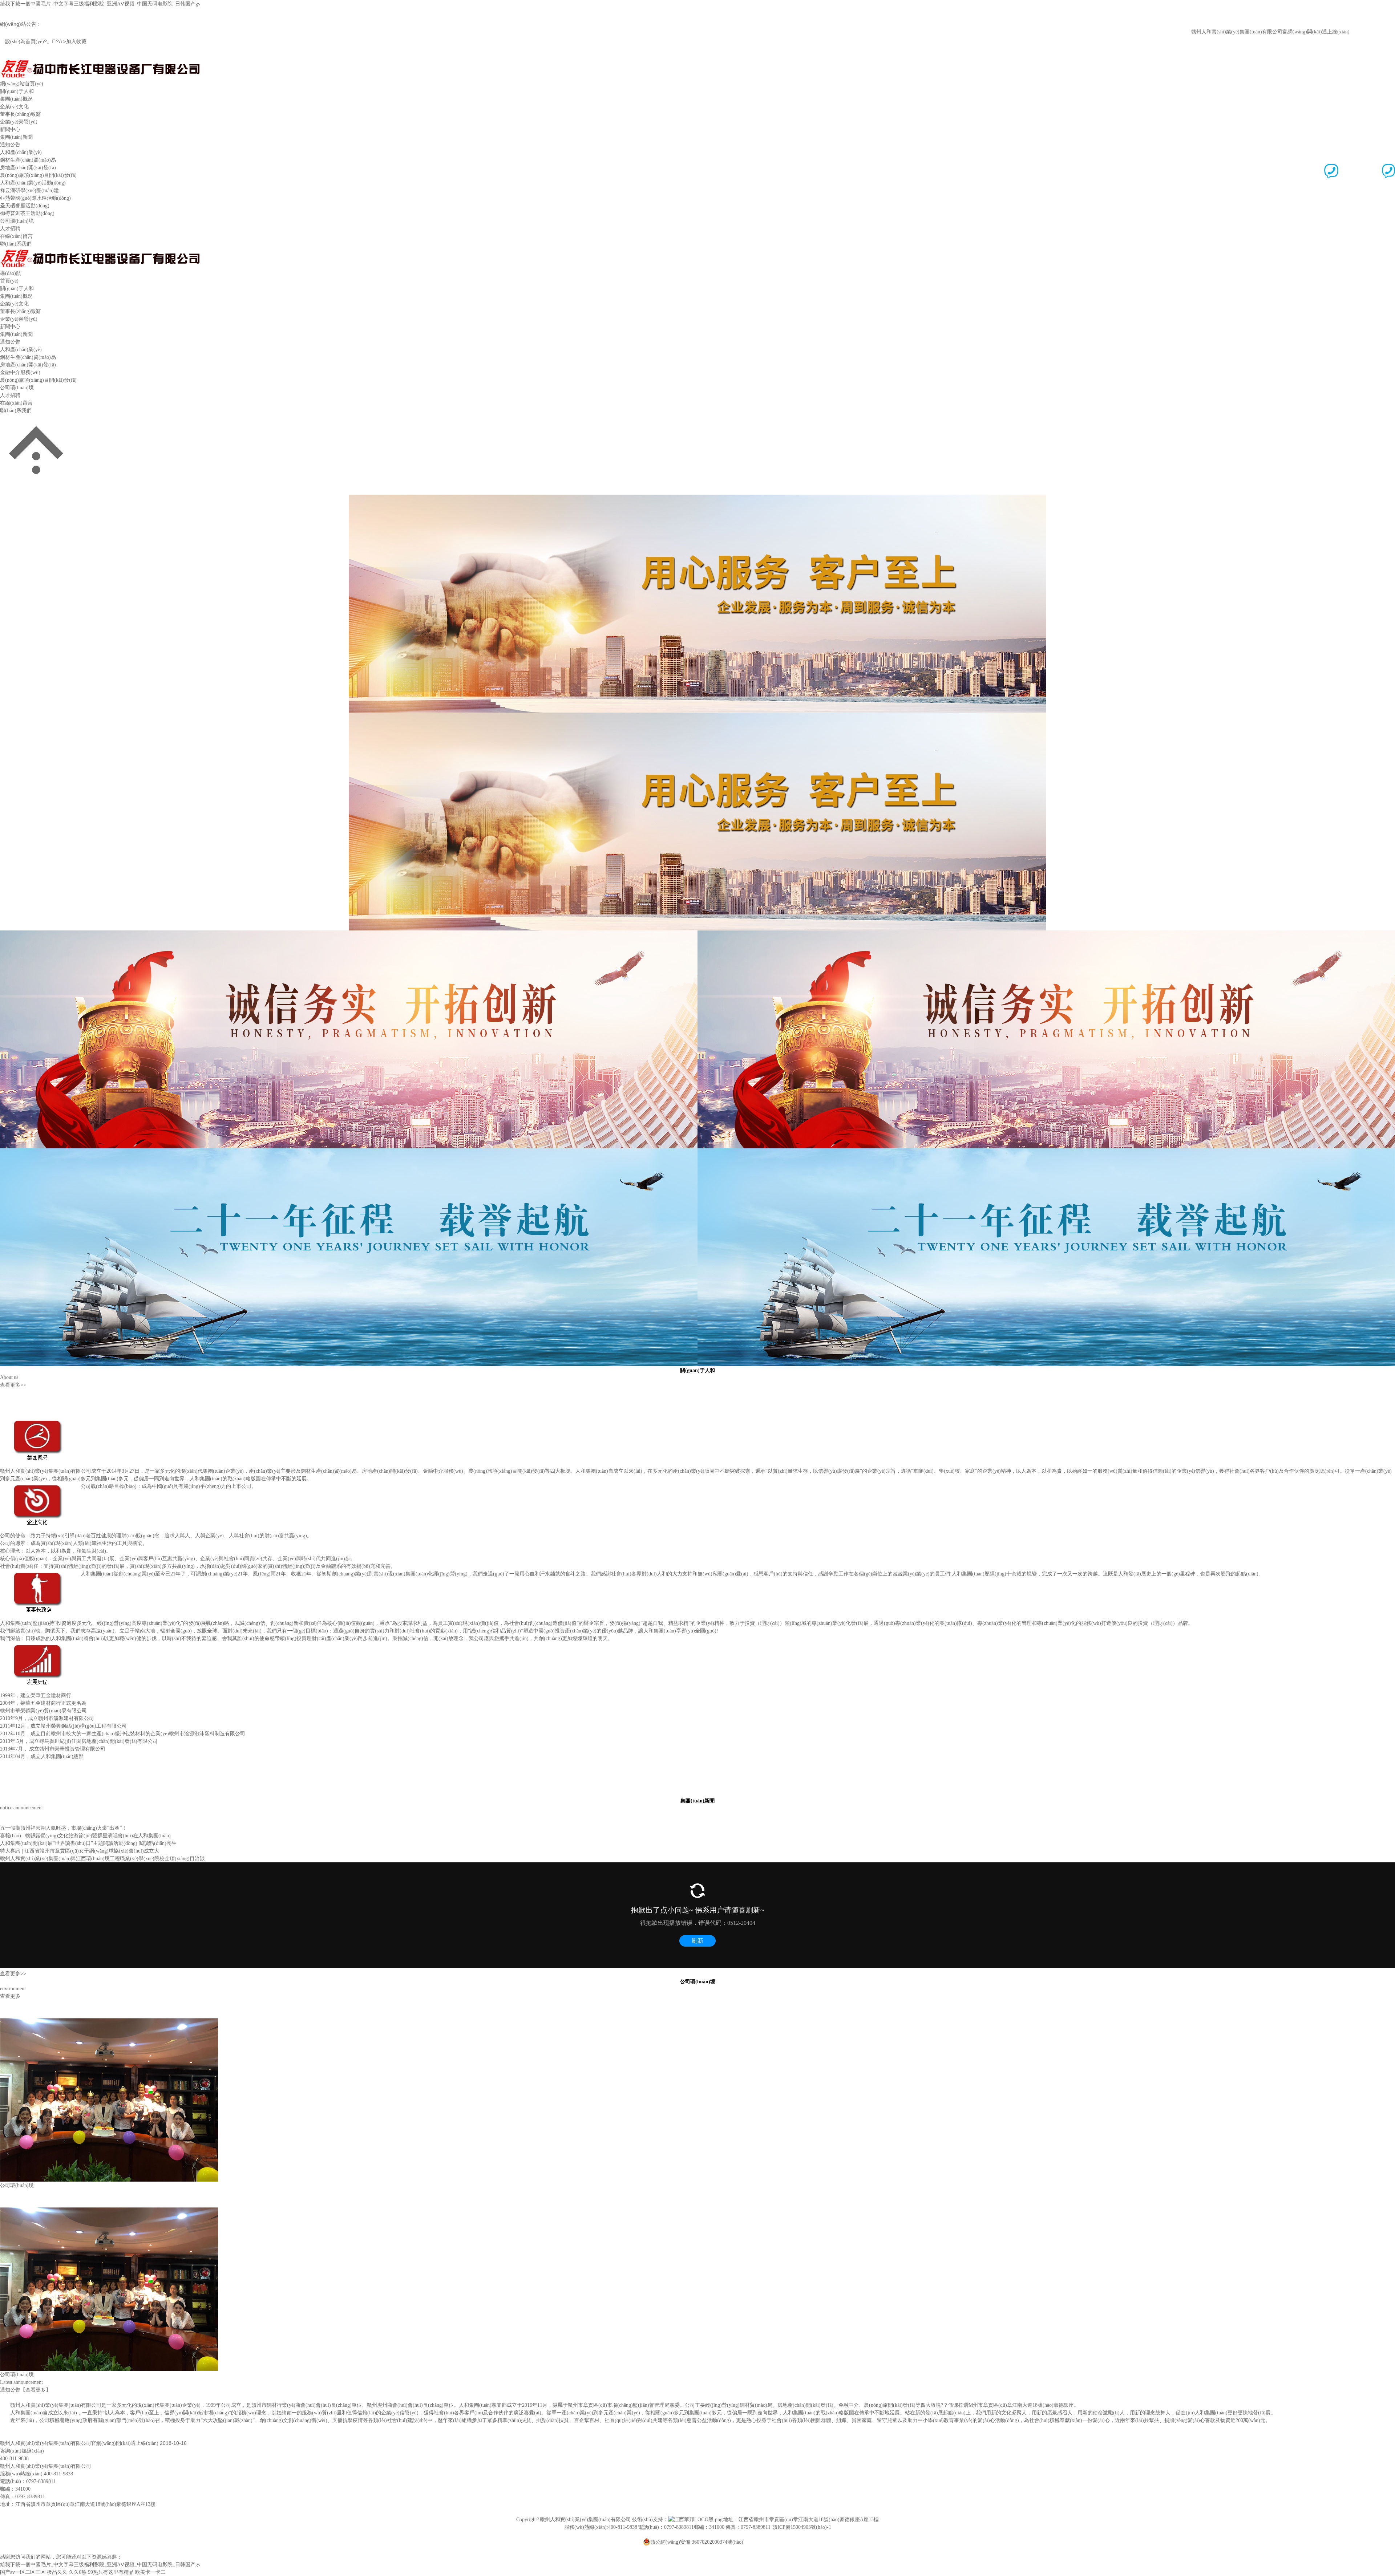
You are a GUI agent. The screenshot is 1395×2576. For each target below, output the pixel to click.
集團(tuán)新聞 (16, 137)
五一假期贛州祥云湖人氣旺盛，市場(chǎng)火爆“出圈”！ (63, 1828)
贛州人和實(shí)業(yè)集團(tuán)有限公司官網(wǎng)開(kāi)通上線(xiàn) (1215, 32)
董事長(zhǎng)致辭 (21, 114)
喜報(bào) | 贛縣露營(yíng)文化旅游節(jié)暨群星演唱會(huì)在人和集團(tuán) (85, 1836)
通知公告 (10, 145)
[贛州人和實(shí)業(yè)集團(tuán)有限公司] (100, 62)
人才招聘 (10, 229)
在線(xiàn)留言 (16, 236)
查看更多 (10, 1996)
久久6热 (78, 2572)
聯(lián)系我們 (16, 244)
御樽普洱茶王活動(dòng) (27, 213)
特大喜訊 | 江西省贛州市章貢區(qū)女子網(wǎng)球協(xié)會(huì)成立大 (80, 1851)
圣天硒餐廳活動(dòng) (25, 206)
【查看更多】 (36, 2390)
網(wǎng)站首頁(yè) (22, 84)
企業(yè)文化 (14, 107)
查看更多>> (13, 1385)
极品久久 (57, 2572)
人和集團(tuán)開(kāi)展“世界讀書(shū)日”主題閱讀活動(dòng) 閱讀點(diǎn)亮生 (88, 1843)
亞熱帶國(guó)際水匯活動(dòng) (35, 198)
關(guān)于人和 (17, 91)
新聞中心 (10, 129)
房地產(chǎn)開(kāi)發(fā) (28, 168)
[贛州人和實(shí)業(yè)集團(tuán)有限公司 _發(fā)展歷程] (40, 1646)
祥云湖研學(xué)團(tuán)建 (29, 190)
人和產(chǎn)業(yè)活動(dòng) (33, 183)
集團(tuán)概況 (16, 99)
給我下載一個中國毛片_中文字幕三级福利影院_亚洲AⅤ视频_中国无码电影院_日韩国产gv (100, 4)
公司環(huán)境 (17, 221)
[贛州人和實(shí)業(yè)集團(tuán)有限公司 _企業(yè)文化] (40, 1486)
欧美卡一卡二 (150, 2572)
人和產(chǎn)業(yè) (21, 152)
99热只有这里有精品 (111, 2572)
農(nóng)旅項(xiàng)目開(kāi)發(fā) (38, 175)
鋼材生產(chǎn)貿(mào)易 (28, 160)
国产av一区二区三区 (23, 2572)
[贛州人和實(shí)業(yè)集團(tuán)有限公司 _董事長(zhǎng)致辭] (40, 1574)
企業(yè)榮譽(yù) (19, 122)
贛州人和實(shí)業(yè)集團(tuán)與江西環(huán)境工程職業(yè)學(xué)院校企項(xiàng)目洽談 (102, 1859)
